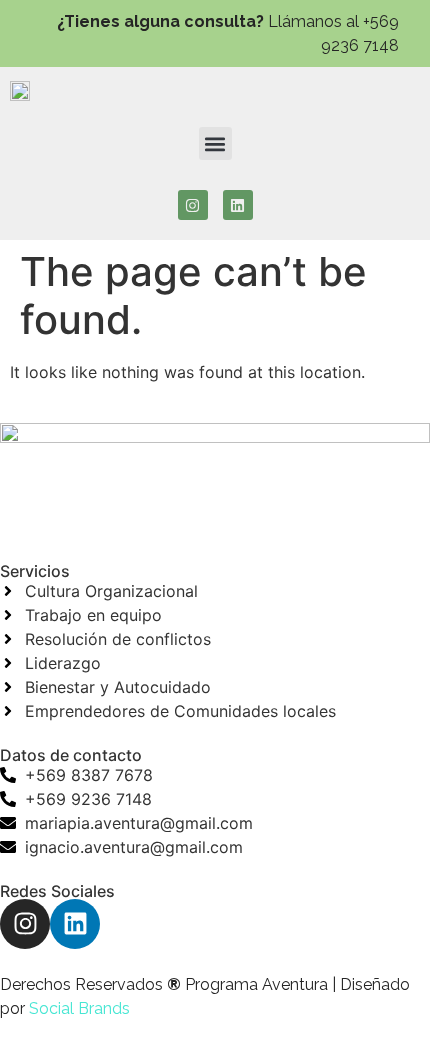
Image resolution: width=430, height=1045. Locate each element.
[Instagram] (193, 205)
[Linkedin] (238, 205)
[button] (215, 143)
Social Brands (79, 1008)
